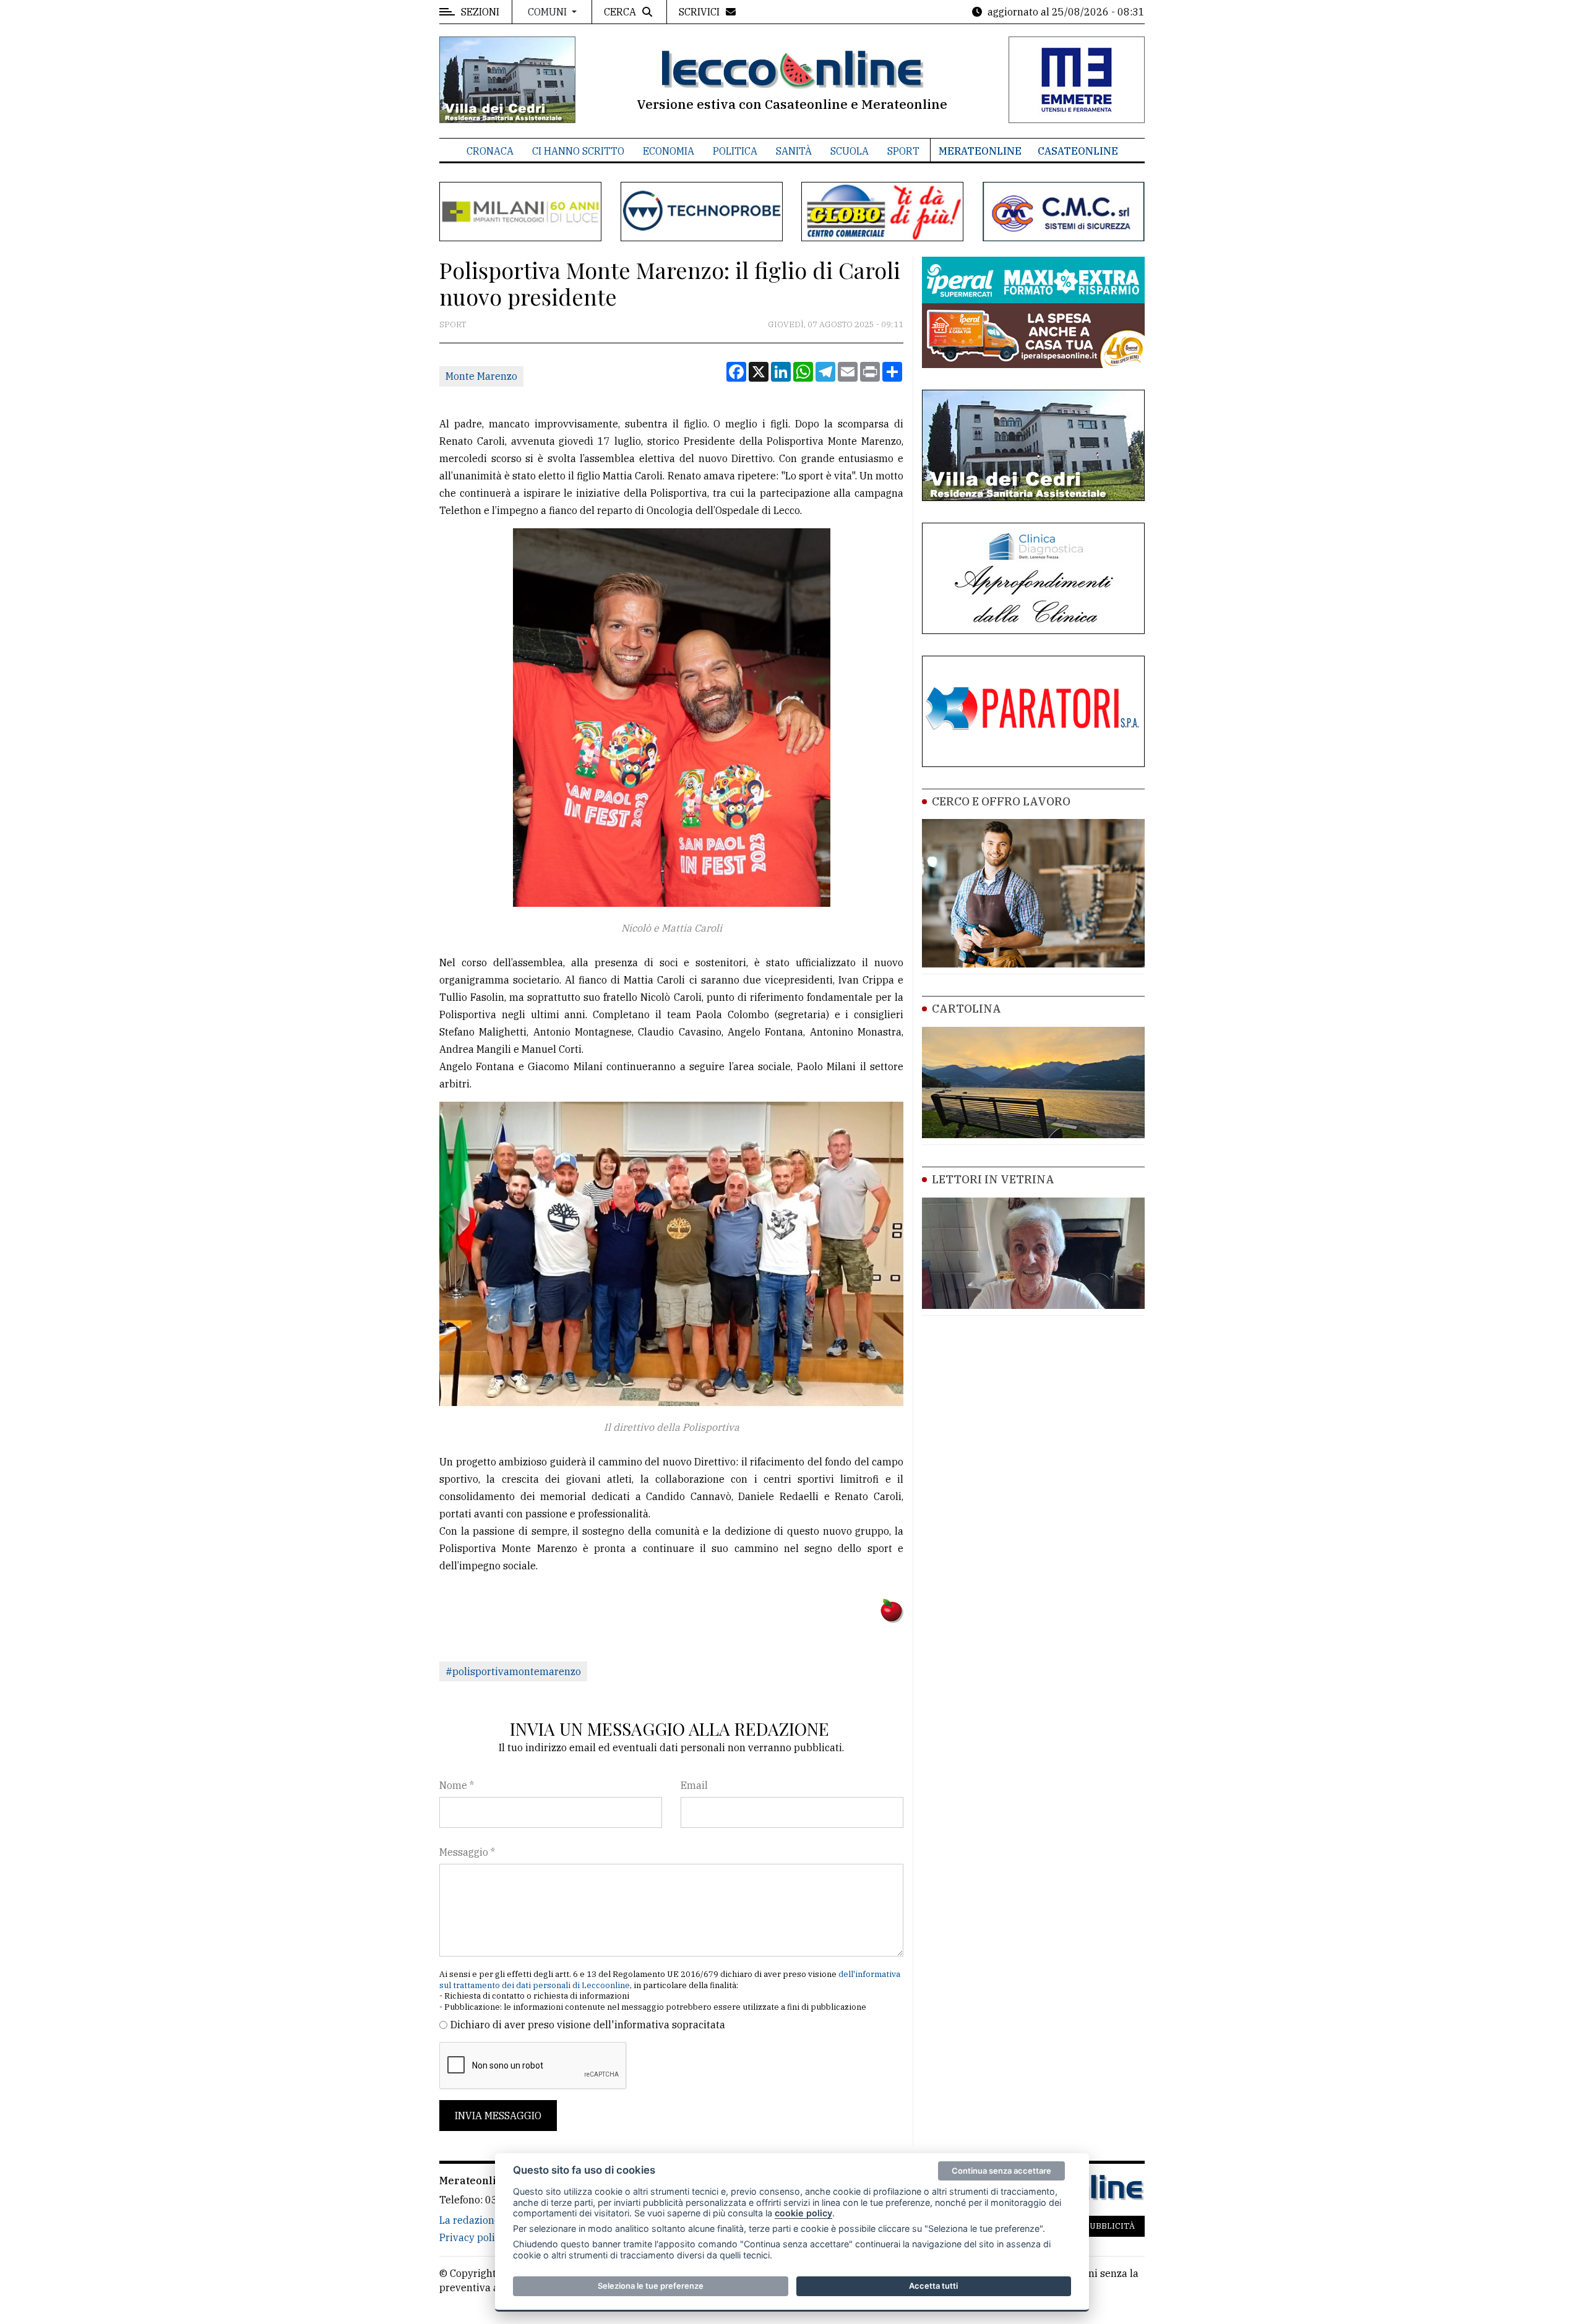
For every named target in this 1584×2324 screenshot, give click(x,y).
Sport (903, 151)
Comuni (549, 12)
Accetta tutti (933, 2286)
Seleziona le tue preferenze (651, 2286)
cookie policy (803, 2213)
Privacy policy (472, 2237)
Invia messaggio (498, 2116)
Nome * (457, 1785)
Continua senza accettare (1001, 2171)
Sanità (794, 151)
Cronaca (490, 151)
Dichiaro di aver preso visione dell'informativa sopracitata (588, 2025)
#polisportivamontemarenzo (513, 1671)
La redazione (470, 2220)
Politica (735, 151)
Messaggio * (467, 1852)
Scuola (850, 151)
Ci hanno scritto (578, 151)
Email (694, 1785)
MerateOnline (980, 151)
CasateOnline (1078, 151)
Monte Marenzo (481, 376)
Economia (669, 151)
